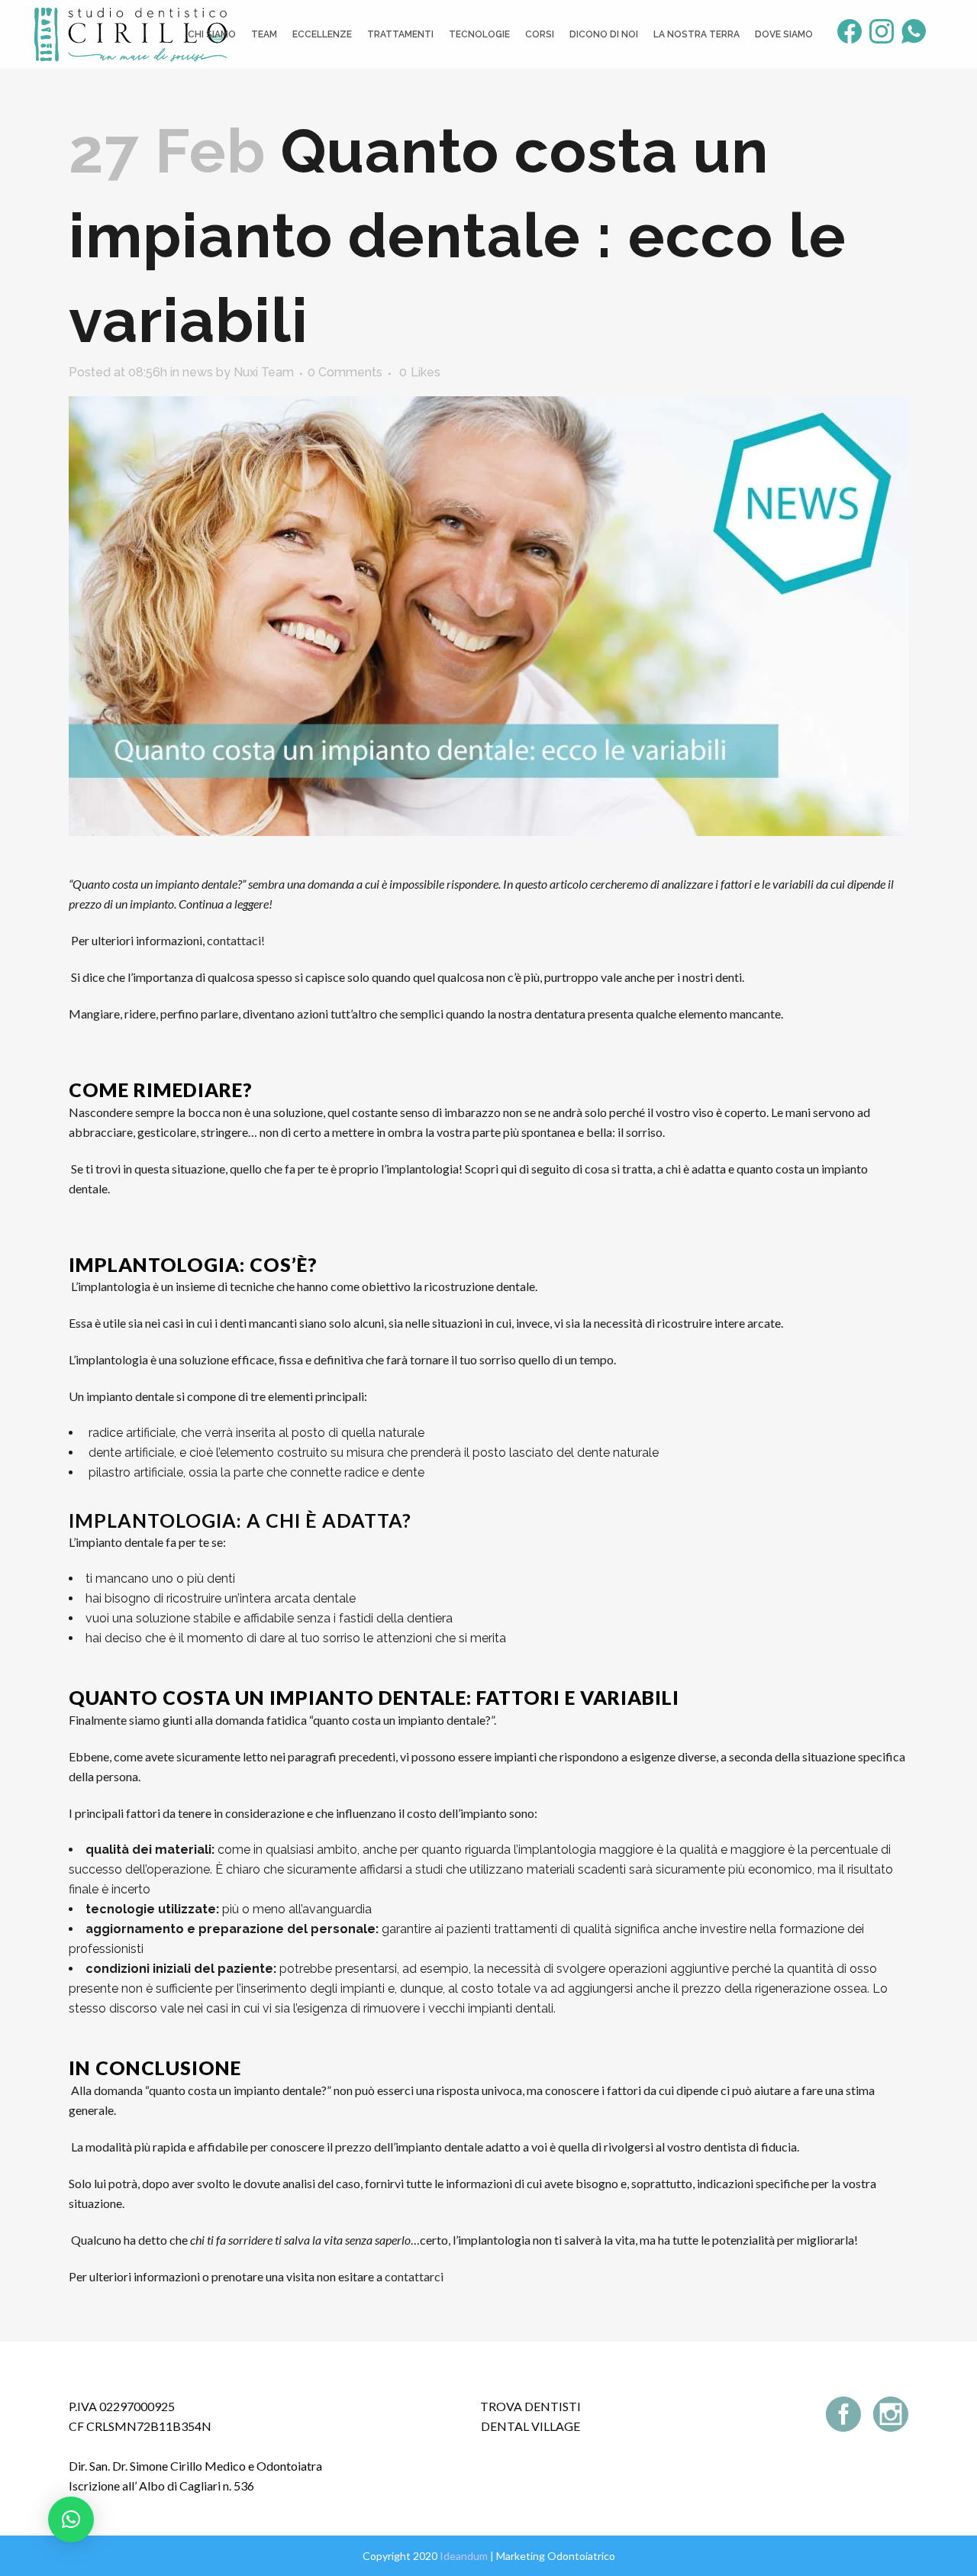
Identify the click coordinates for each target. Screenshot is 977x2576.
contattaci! (236, 940)
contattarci (414, 2276)
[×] (71, 2520)
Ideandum (464, 2556)
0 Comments (345, 372)
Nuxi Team (264, 372)
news (198, 372)
